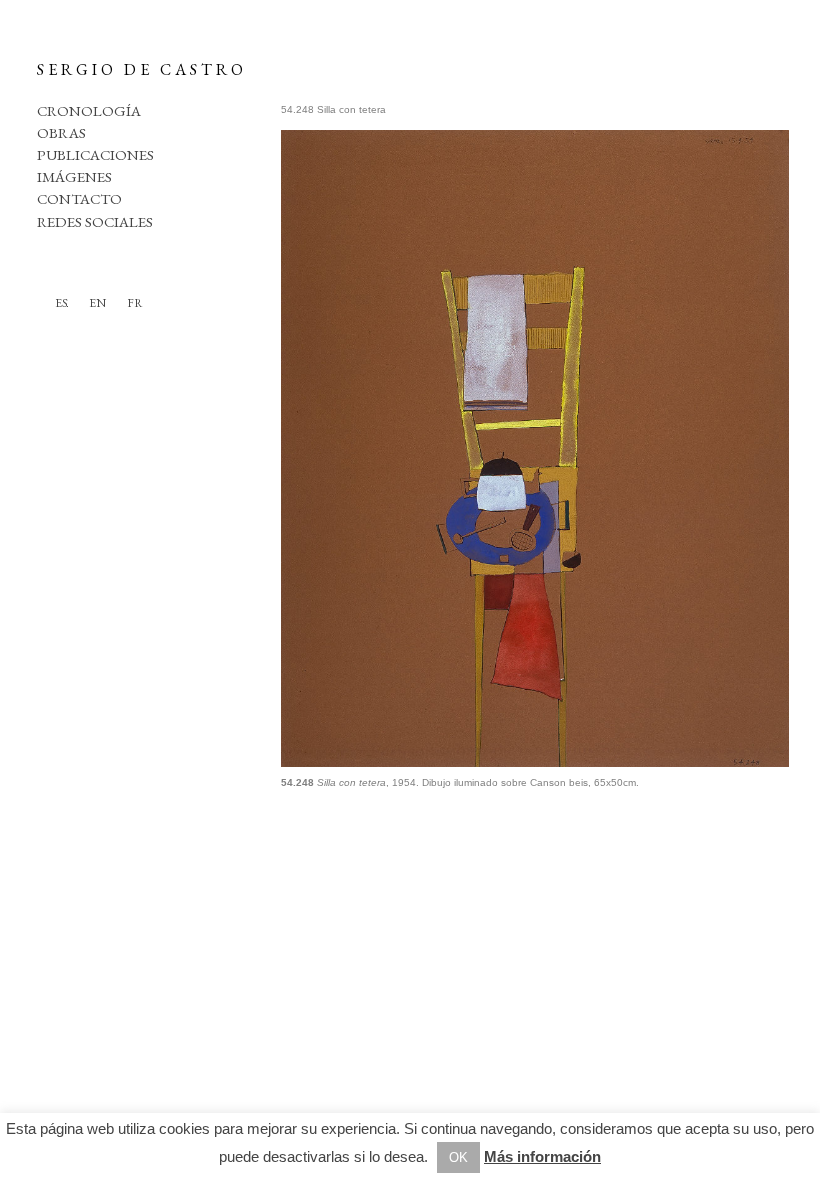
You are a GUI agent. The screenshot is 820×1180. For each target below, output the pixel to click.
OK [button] (458, 1157)
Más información (542, 1156)
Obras (61, 132)
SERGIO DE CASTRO (142, 69)
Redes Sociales (95, 221)
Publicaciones (95, 154)
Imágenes (74, 176)
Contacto (79, 198)
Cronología (89, 110)
